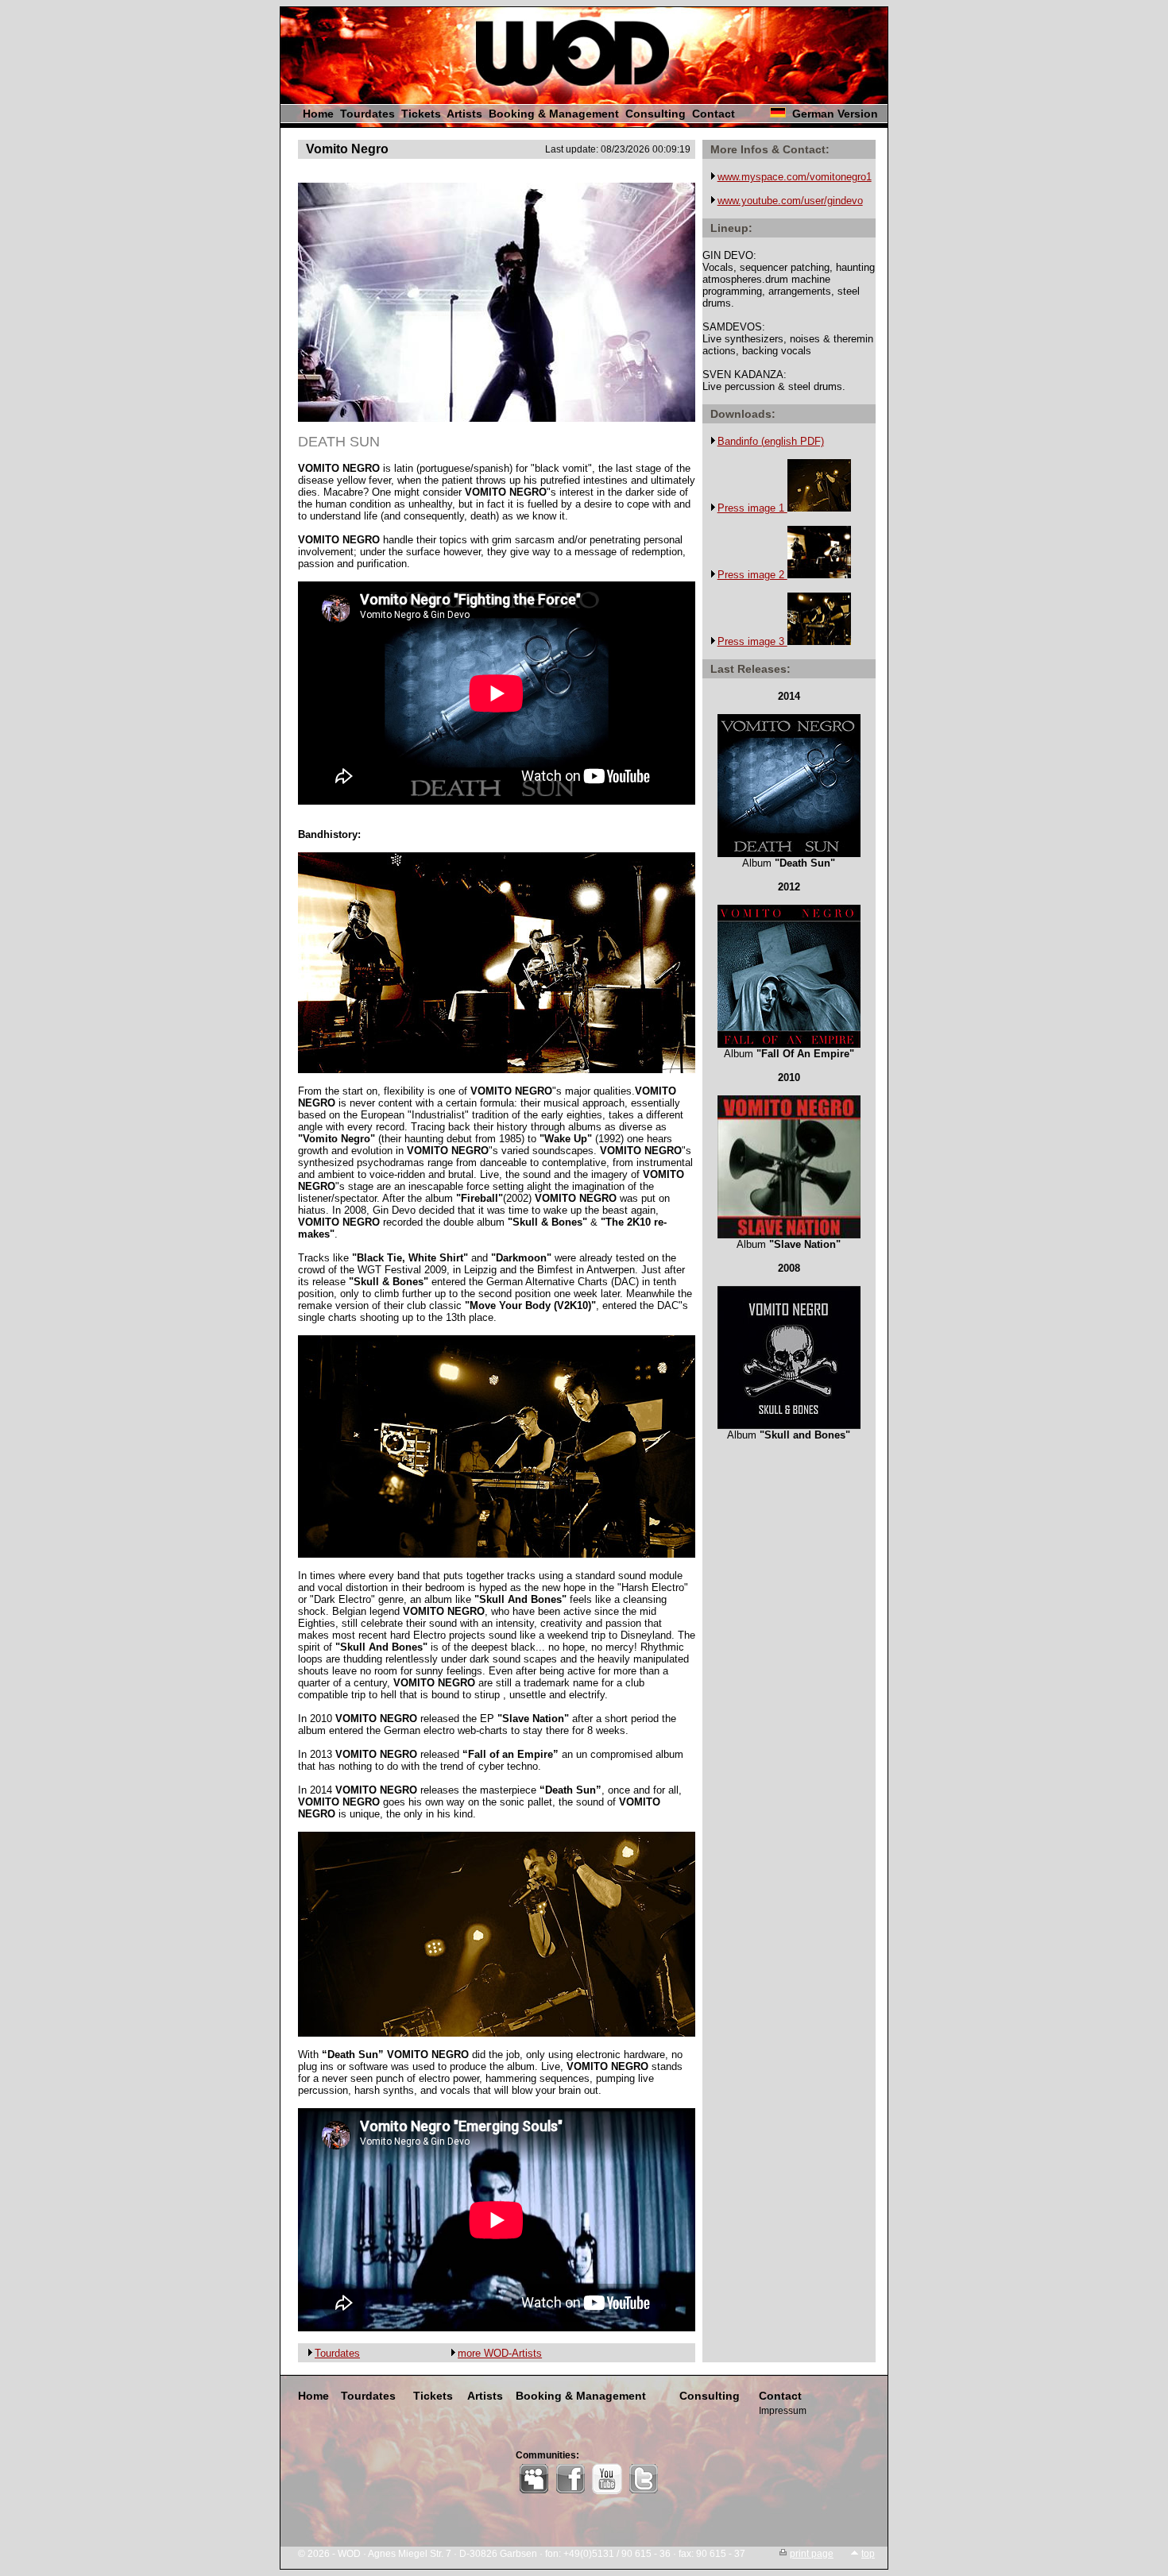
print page (812, 2554)
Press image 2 (752, 575)
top (868, 2554)
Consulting (656, 114)
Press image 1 (752, 508)
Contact (714, 114)
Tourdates (367, 114)
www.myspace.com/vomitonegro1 (795, 177)
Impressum (783, 2411)
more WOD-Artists (500, 2353)
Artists (464, 114)
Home (318, 114)
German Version (835, 114)
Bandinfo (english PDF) (771, 441)
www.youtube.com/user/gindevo (790, 201)
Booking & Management (554, 114)
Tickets (421, 114)
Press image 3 (752, 641)
